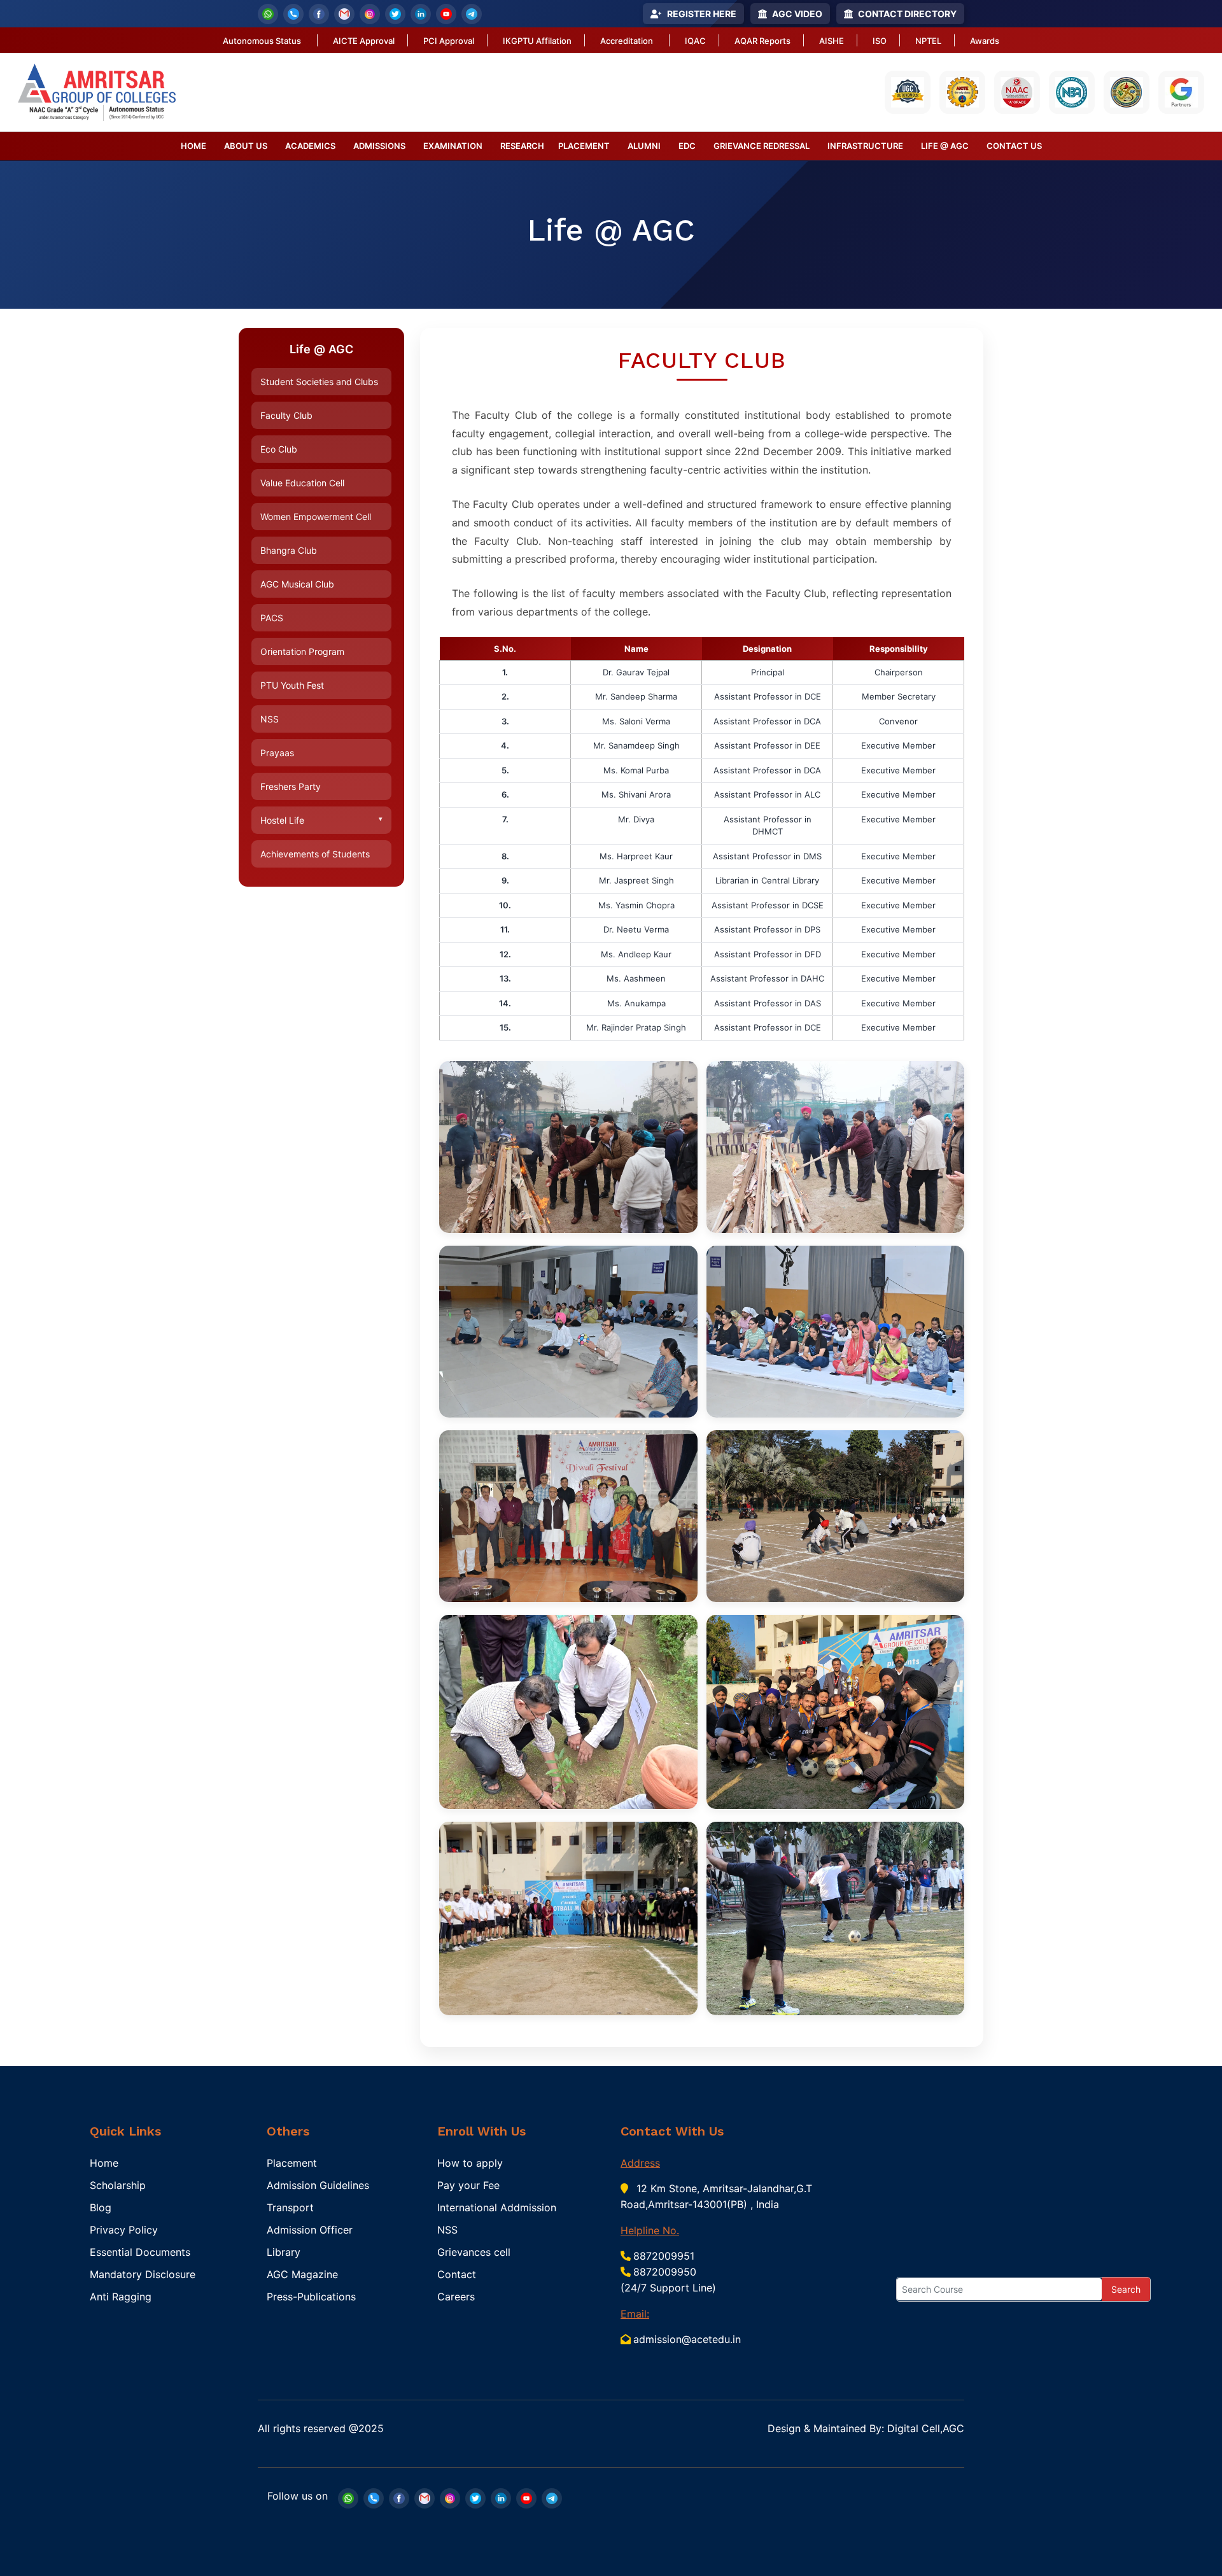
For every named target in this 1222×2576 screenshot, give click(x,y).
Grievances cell (474, 2252)
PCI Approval (449, 41)
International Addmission (497, 2207)
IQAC (695, 41)
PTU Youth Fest (292, 685)
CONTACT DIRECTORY (907, 14)
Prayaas (277, 753)
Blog (101, 2207)
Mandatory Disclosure (143, 2274)
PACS (272, 618)
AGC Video (797, 14)
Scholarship (118, 2185)
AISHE (832, 41)
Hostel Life (321, 820)
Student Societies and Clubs (319, 382)
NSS (270, 719)
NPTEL (928, 41)
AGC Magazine (302, 2274)
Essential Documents (140, 2252)
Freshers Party (291, 786)
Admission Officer (310, 2230)
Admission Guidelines (318, 2185)
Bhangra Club (289, 550)
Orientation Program (302, 651)
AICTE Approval (364, 41)
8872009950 (665, 2272)
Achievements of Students (315, 854)
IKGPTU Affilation (537, 41)
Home (104, 2163)
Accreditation (627, 41)
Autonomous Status (262, 41)
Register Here (702, 14)
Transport (290, 2207)
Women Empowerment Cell (316, 517)
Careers (456, 2297)
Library (284, 2252)
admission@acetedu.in (687, 2339)
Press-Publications (311, 2297)
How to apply (470, 2163)
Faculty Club (286, 415)
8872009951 (664, 2256)
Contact (457, 2274)
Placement (292, 2163)
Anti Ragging (121, 2297)
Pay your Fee (468, 2185)
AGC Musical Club (297, 584)
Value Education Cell (302, 483)
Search (1126, 2289)
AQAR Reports (762, 41)
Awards (985, 41)
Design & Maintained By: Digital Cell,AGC (866, 2428)
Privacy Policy (124, 2230)
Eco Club (279, 449)
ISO (880, 41)
